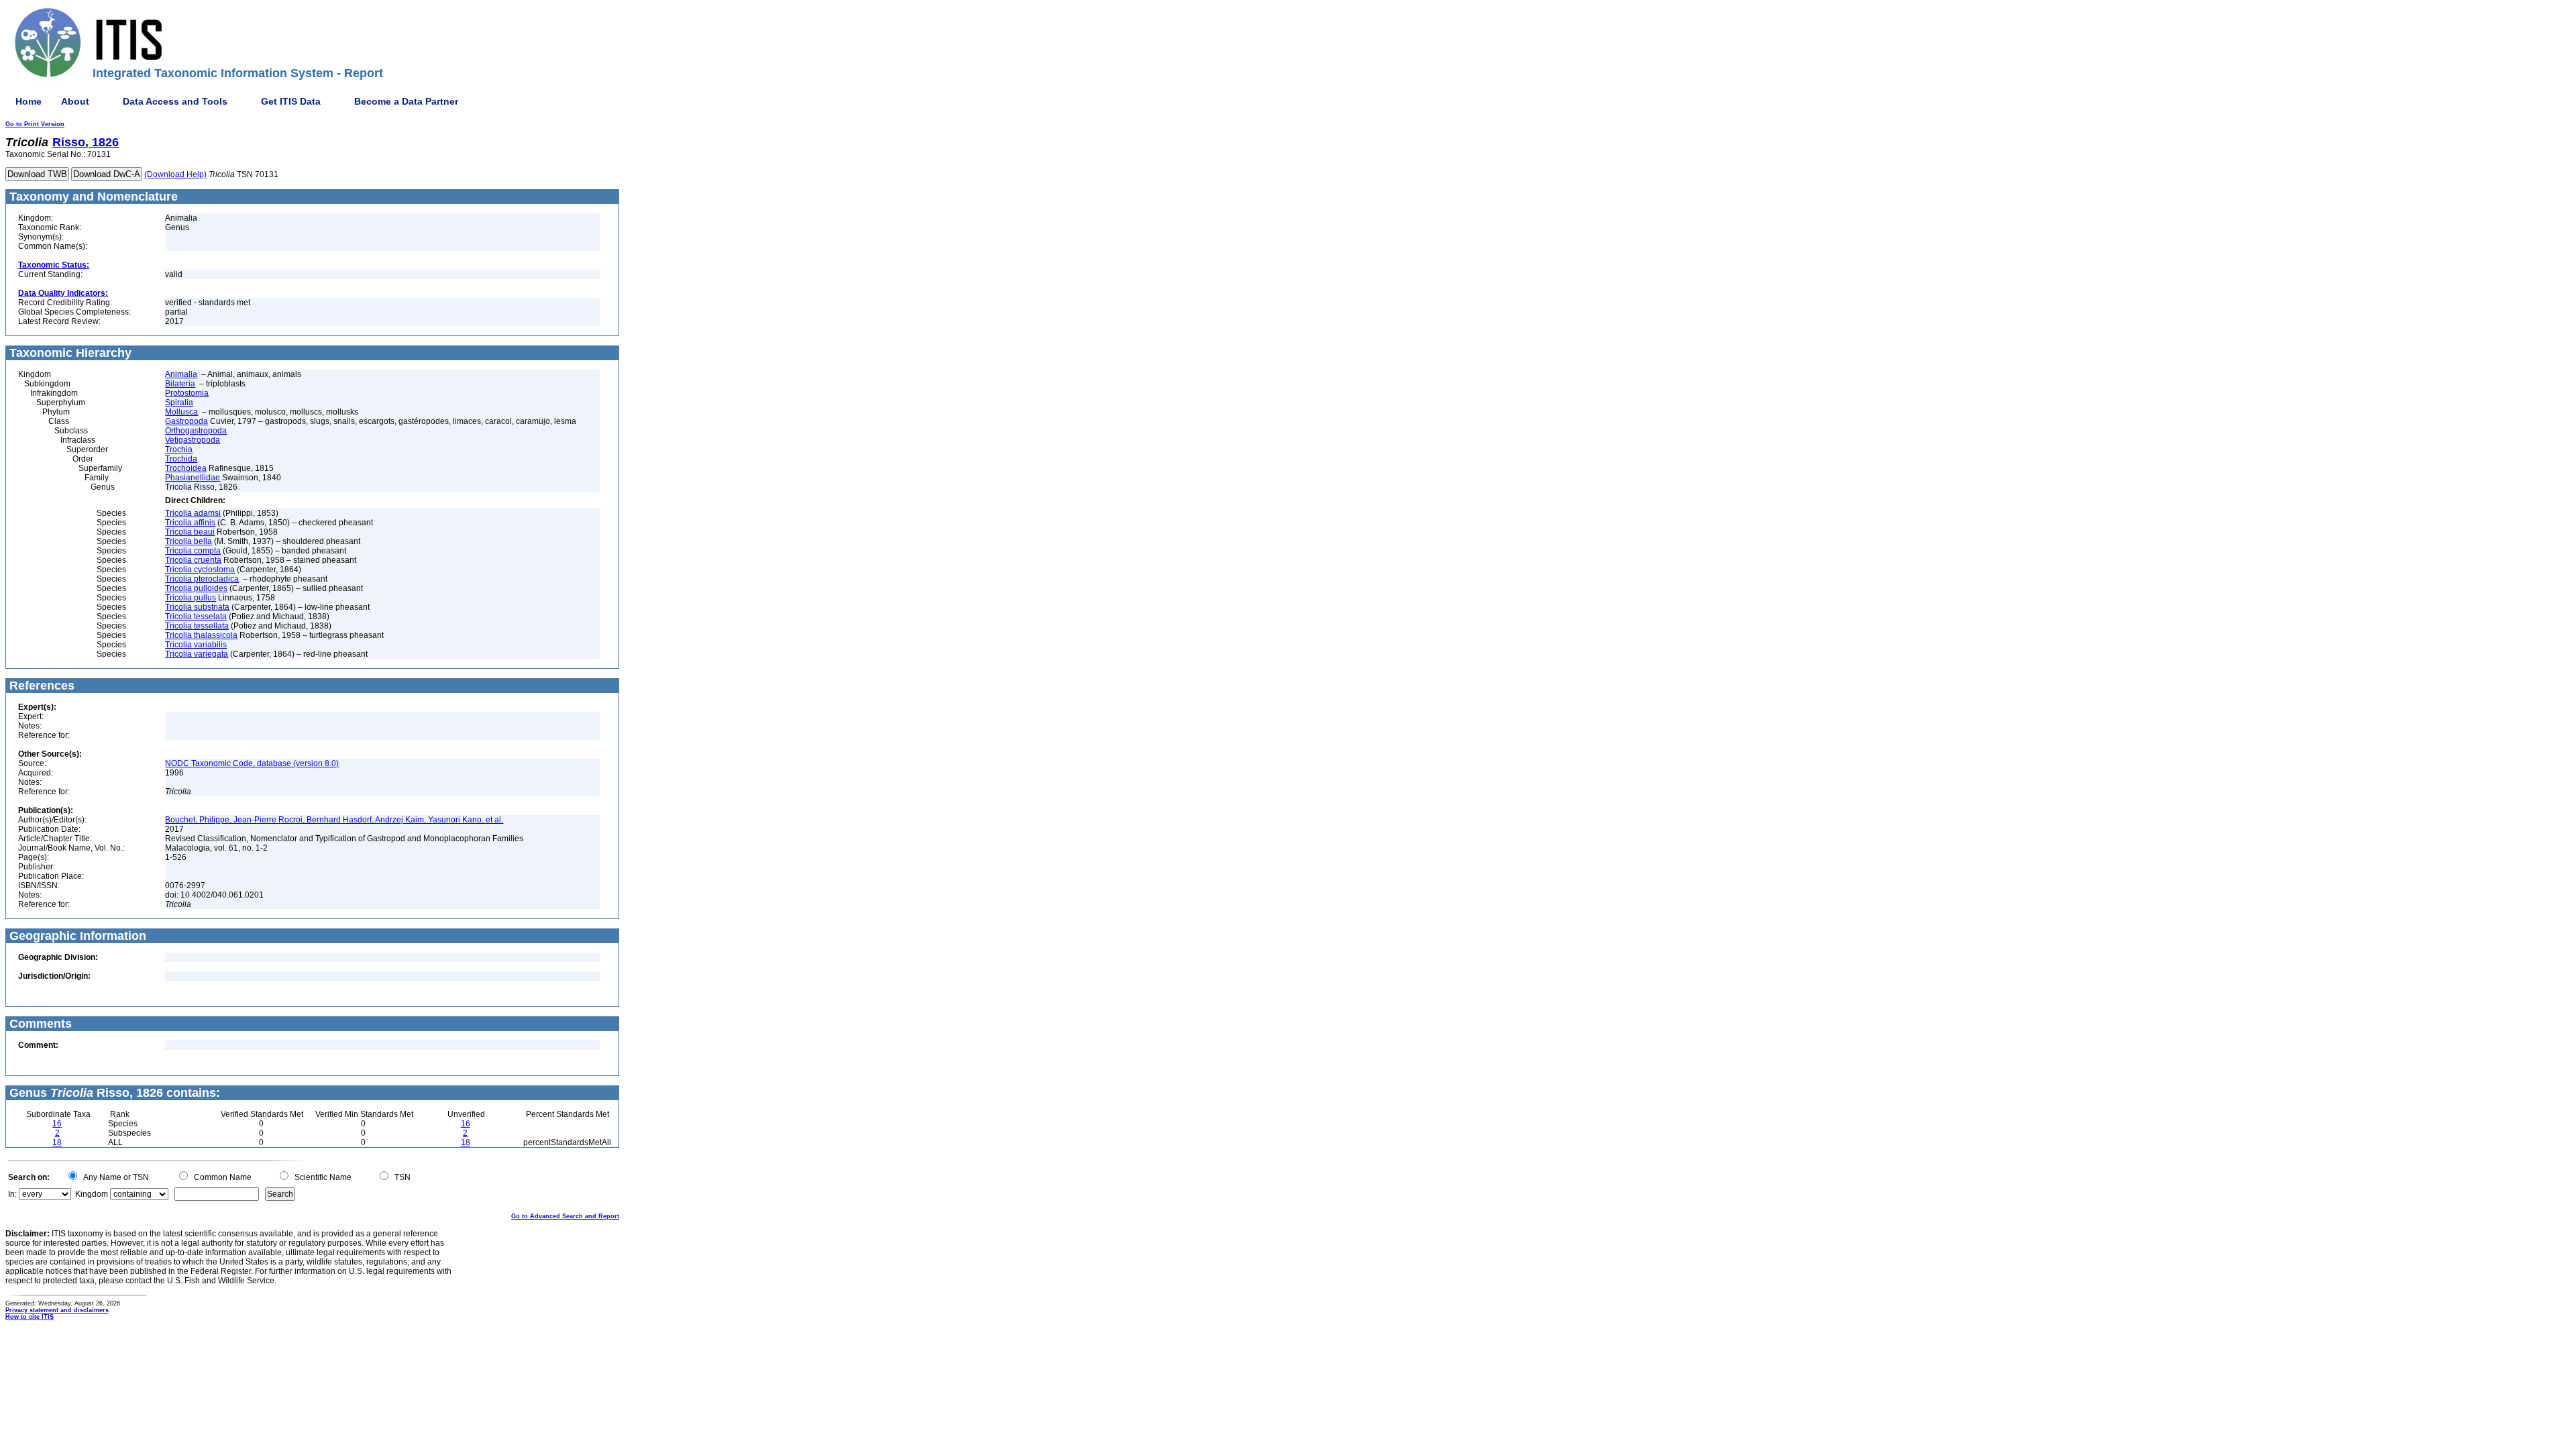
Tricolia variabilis (196, 645)
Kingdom (92, 1194)
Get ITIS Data (291, 101)
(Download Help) (175, 174)
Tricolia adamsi (193, 513)
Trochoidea (186, 468)
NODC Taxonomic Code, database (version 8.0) (252, 763)
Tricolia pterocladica (202, 579)
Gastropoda (186, 421)
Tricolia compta (193, 551)
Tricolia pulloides (196, 588)
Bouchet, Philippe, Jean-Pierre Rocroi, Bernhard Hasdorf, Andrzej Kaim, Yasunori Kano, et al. (334, 820)
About (75, 101)
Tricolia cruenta (193, 560)
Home (29, 101)
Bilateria (180, 384)
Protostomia (187, 393)
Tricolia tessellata (197, 626)
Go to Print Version (35, 124)
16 (57, 1124)
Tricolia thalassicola (201, 635)
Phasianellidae (193, 478)
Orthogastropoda (196, 431)
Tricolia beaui (190, 532)
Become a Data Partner (406, 101)
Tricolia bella (189, 541)
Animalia (181, 374)
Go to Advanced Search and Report (565, 1216)
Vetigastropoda (193, 440)
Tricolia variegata (197, 654)
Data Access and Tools (175, 101)
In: (12, 1194)
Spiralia (179, 402)
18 (57, 1142)
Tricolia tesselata (196, 616)
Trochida (181, 459)
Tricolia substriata (197, 607)
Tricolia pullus (191, 598)
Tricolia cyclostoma (200, 570)
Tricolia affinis (190, 523)
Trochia (179, 449)
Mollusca (181, 412)
